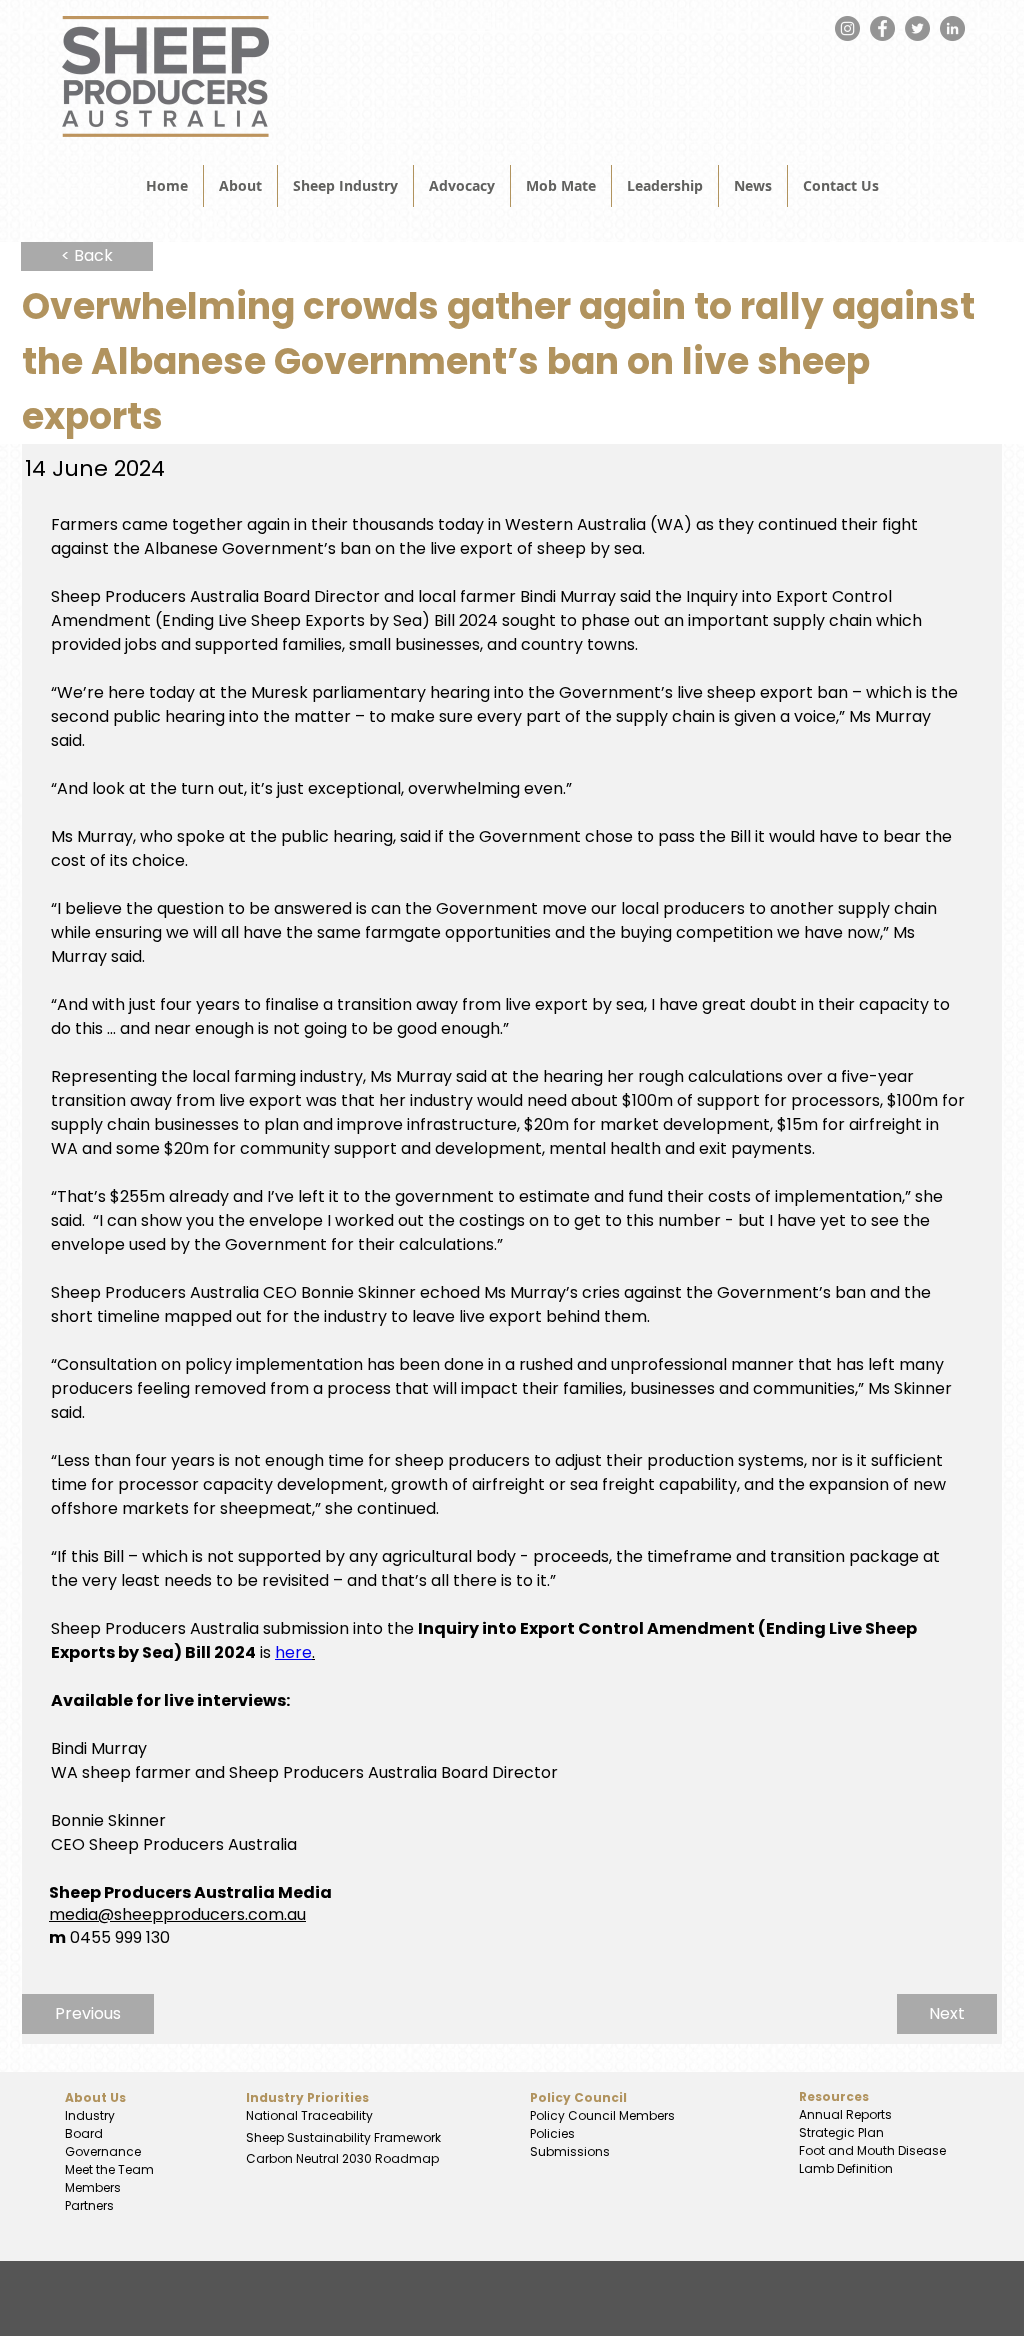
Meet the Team (109, 2169)
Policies (552, 2133)
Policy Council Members (602, 2115)
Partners (89, 2205)
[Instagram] (847, 28)
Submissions (570, 2151)
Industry (90, 2115)
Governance (103, 2151)
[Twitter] (917, 28)
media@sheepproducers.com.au (177, 1914)
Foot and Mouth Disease (872, 2150)
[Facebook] (882, 28)
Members (93, 2187)
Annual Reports (845, 2114)
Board (84, 2133)
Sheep (266, 2137)
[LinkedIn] (952, 28)
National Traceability (309, 2115)
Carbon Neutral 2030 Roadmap (341, 2158)
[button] (753, 186)
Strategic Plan (840, 2132)
